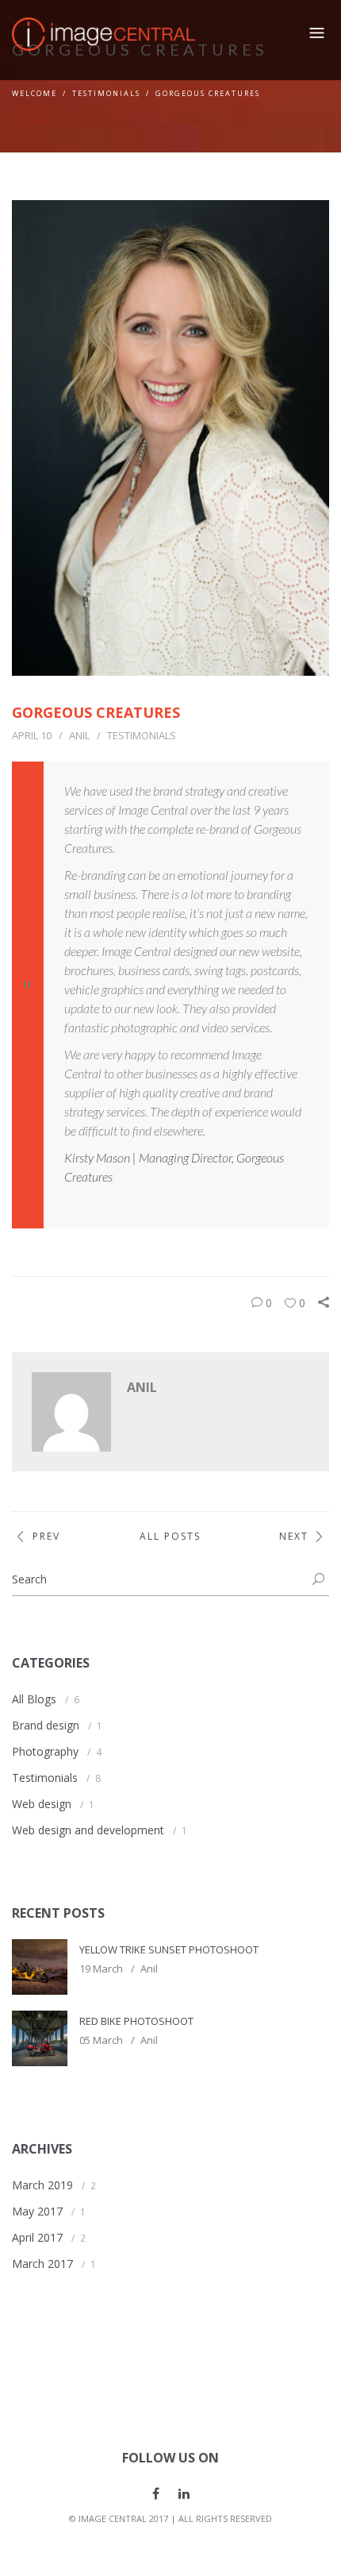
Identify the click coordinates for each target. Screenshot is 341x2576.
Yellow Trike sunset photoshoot (169, 1949)
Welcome (34, 93)
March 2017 (42, 2264)
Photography (45, 1751)
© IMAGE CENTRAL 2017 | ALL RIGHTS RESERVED (170, 2518)
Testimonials (106, 93)
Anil (79, 735)
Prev (46, 1536)
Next (294, 1536)
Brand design (46, 1725)
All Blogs (34, 1699)
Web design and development (88, 1830)
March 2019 (42, 2185)
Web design (42, 1804)
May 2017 (37, 2211)
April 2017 (37, 2237)
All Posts (170, 1536)
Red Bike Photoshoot (136, 2021)
